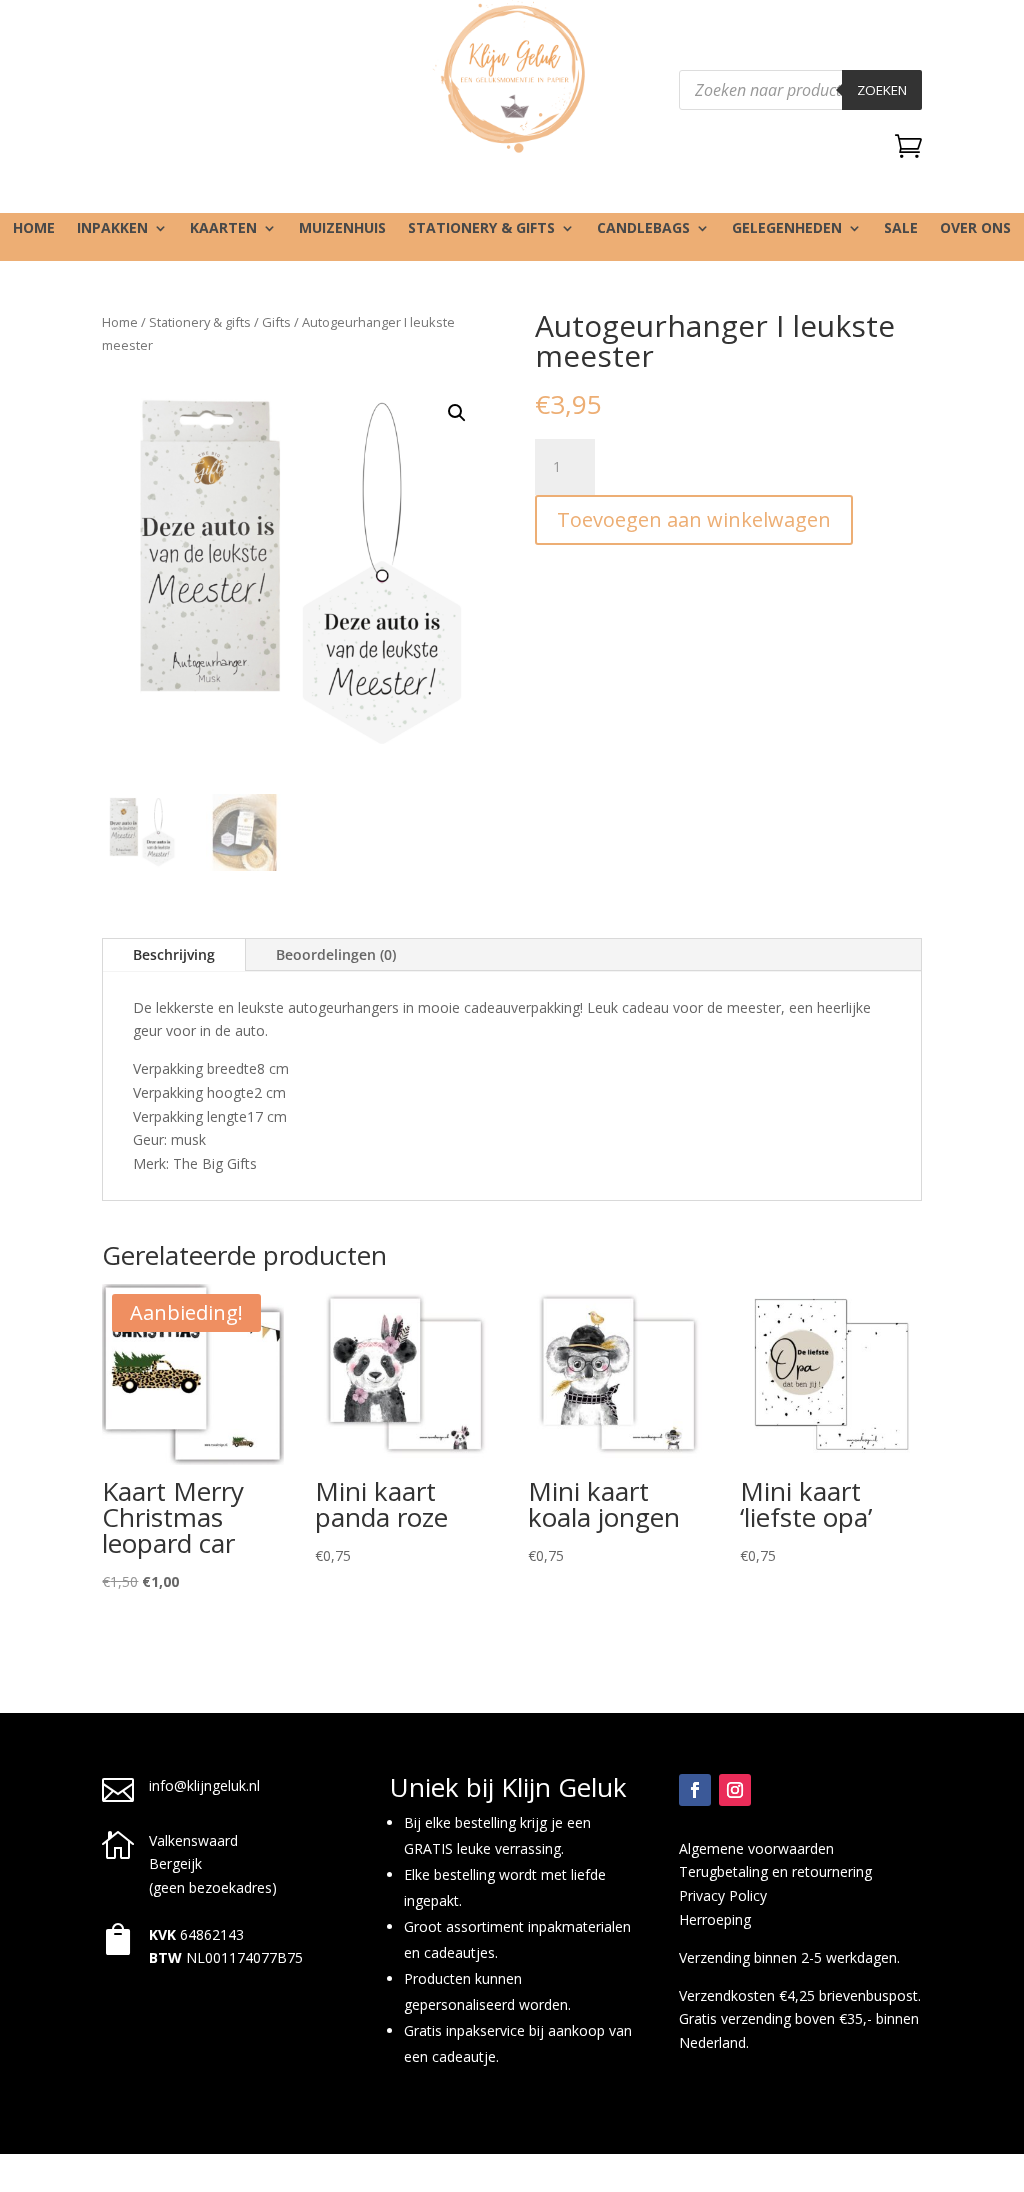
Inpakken (112, 229)
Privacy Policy (723, 1895)
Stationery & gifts (481, 229)
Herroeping (715, 1919)
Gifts (276, 322)
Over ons (975, 229)
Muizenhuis (342, 229)
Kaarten (223, 229)
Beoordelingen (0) (336, 954)
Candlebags (643, 229)
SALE (901, 229)
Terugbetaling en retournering (775, 1871)
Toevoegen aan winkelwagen (694, 519)
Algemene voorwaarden (756, 1848)
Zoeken (882, 90)
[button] (457, 413)
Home (34, 229)
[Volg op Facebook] (695, 1790)
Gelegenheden (787, 229)
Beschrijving (174, 954)
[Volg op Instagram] (735, 1790)
